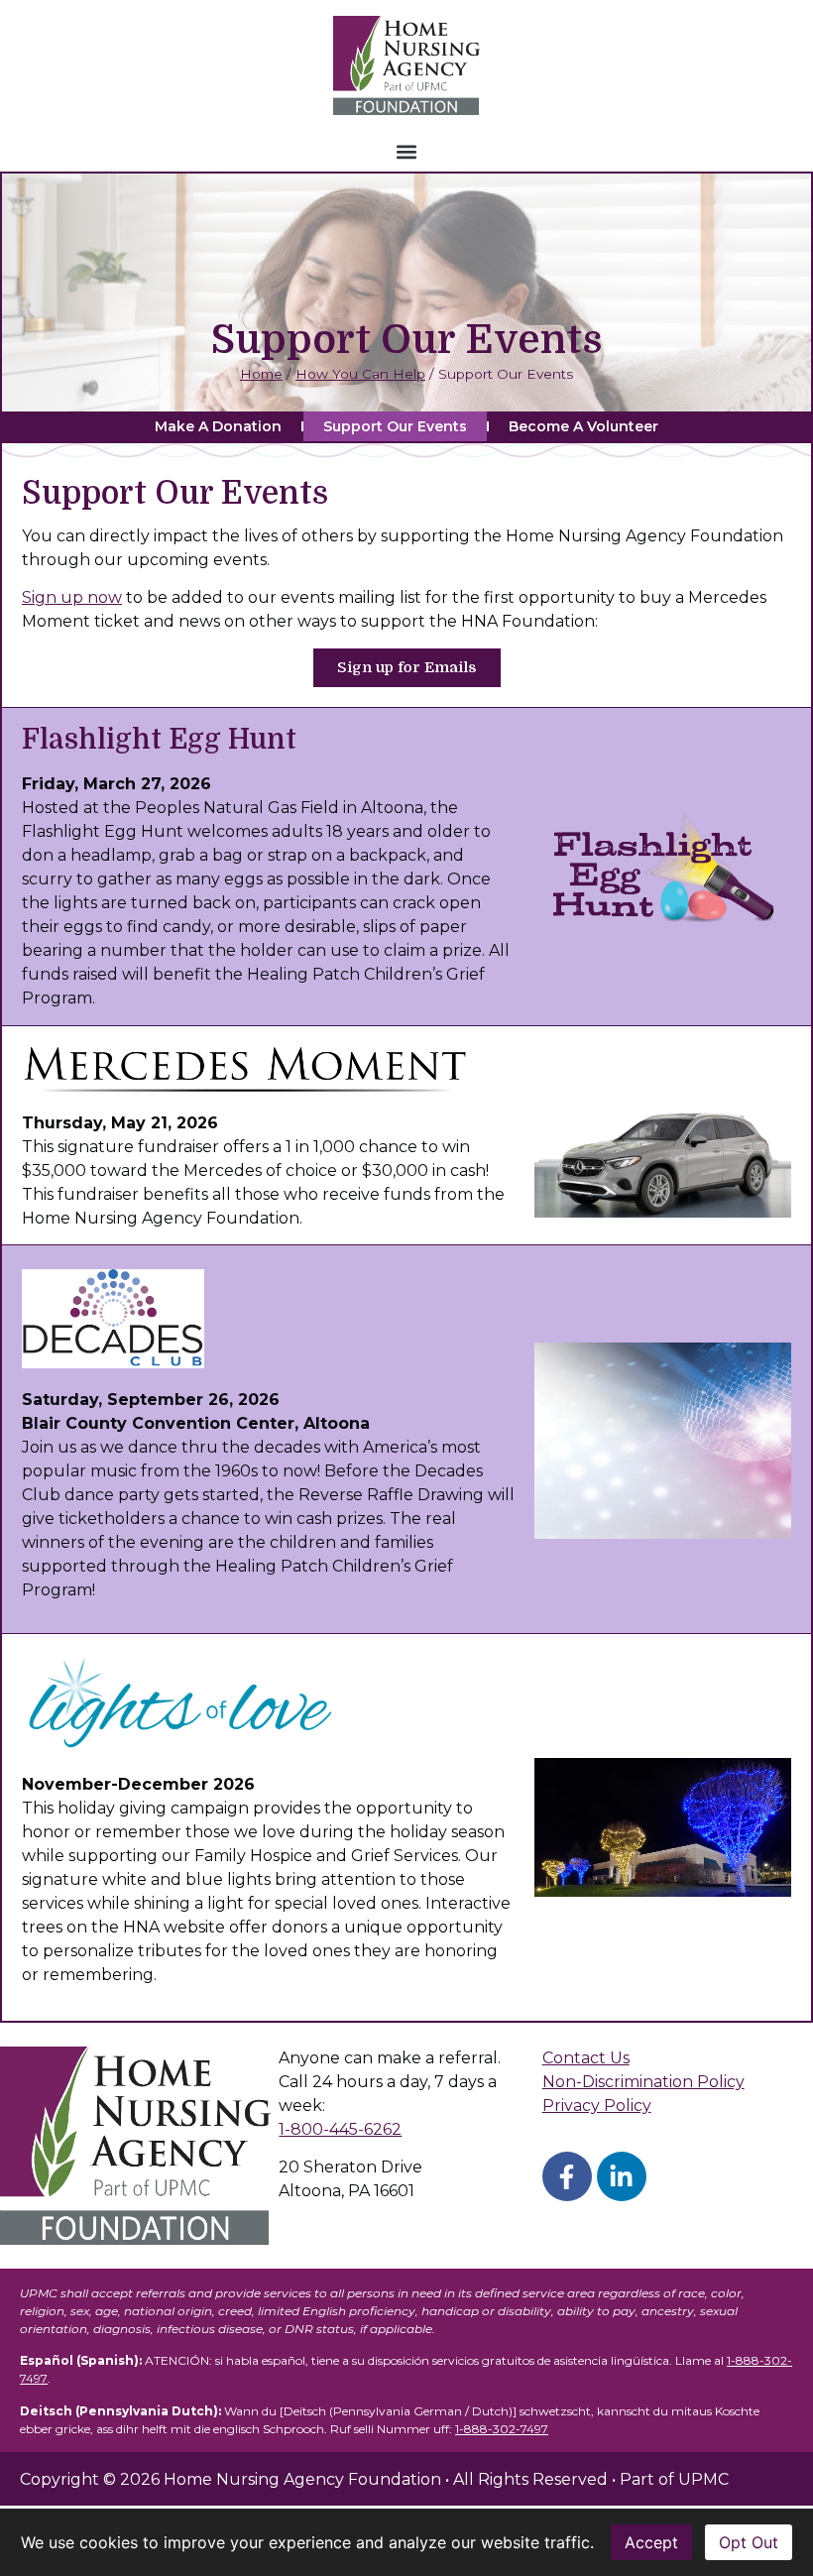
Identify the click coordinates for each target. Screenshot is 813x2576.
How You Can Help (360, 374)
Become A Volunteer (583, 426)
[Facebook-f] (567, 2176)
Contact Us (586, 2058)
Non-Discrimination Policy (643, 2082)
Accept (651, 2542)
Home (261, 374)
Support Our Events (395, 426)
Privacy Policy (597, 2106)
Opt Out (749, 2542)
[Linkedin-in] (622, 2176)
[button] (407, 151)
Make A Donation (218, 426)
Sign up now (72, 597)
